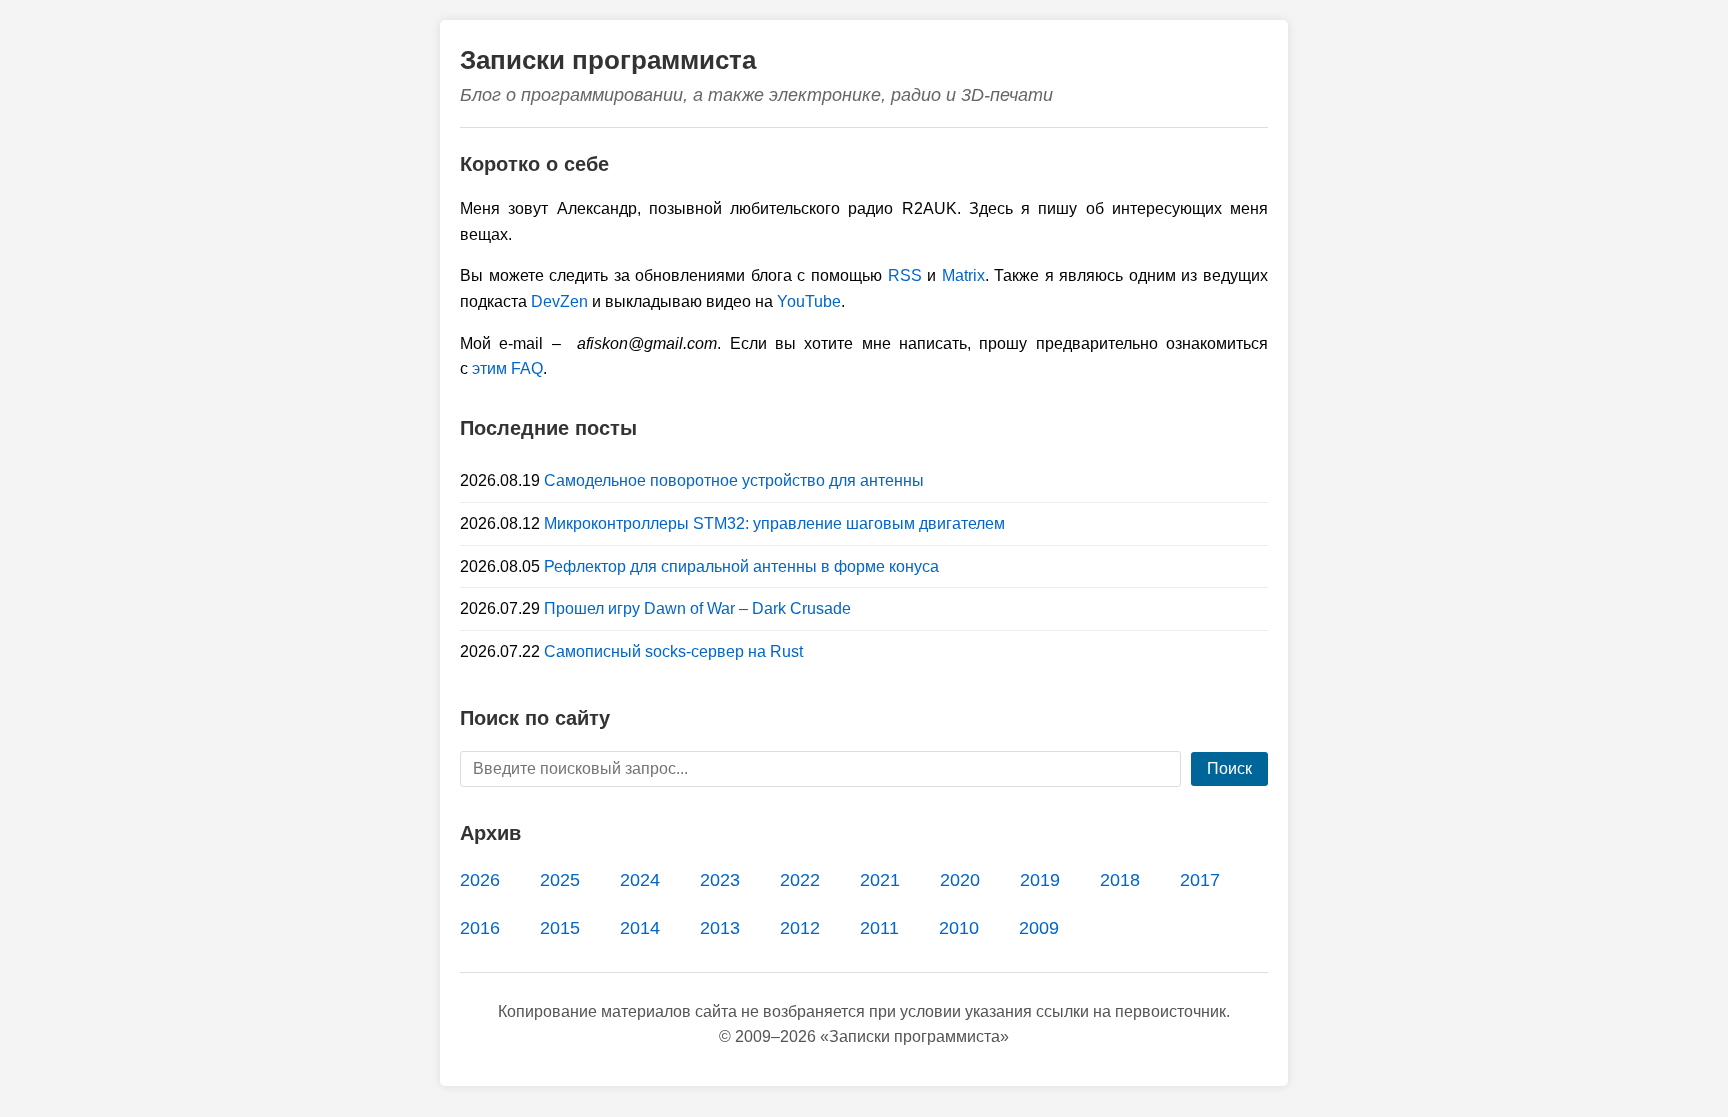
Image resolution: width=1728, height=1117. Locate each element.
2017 (1200, 880)
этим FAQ (507, 368)
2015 (560, 928)
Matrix (963, 275)
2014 (640, 928)
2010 (959, 928)
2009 (1039, 928)
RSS (905, 275)
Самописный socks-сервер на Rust (673, 651)
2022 (800, 880)
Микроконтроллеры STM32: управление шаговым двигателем (774, 523)
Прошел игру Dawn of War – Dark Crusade (697, 608)
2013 (720, 928)
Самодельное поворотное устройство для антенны (734, 480)
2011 (879, 928)
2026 (480, 880)
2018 (1120, 880)
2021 (880, 880)
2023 (720, 880)
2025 (560, 880)
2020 (960, 880)
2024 (640, 880)
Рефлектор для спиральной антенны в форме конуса (741, 566)
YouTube (809, 301)
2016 (480, 928)
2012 (800, 928)
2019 (1040, 880)
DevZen (559, 301)
